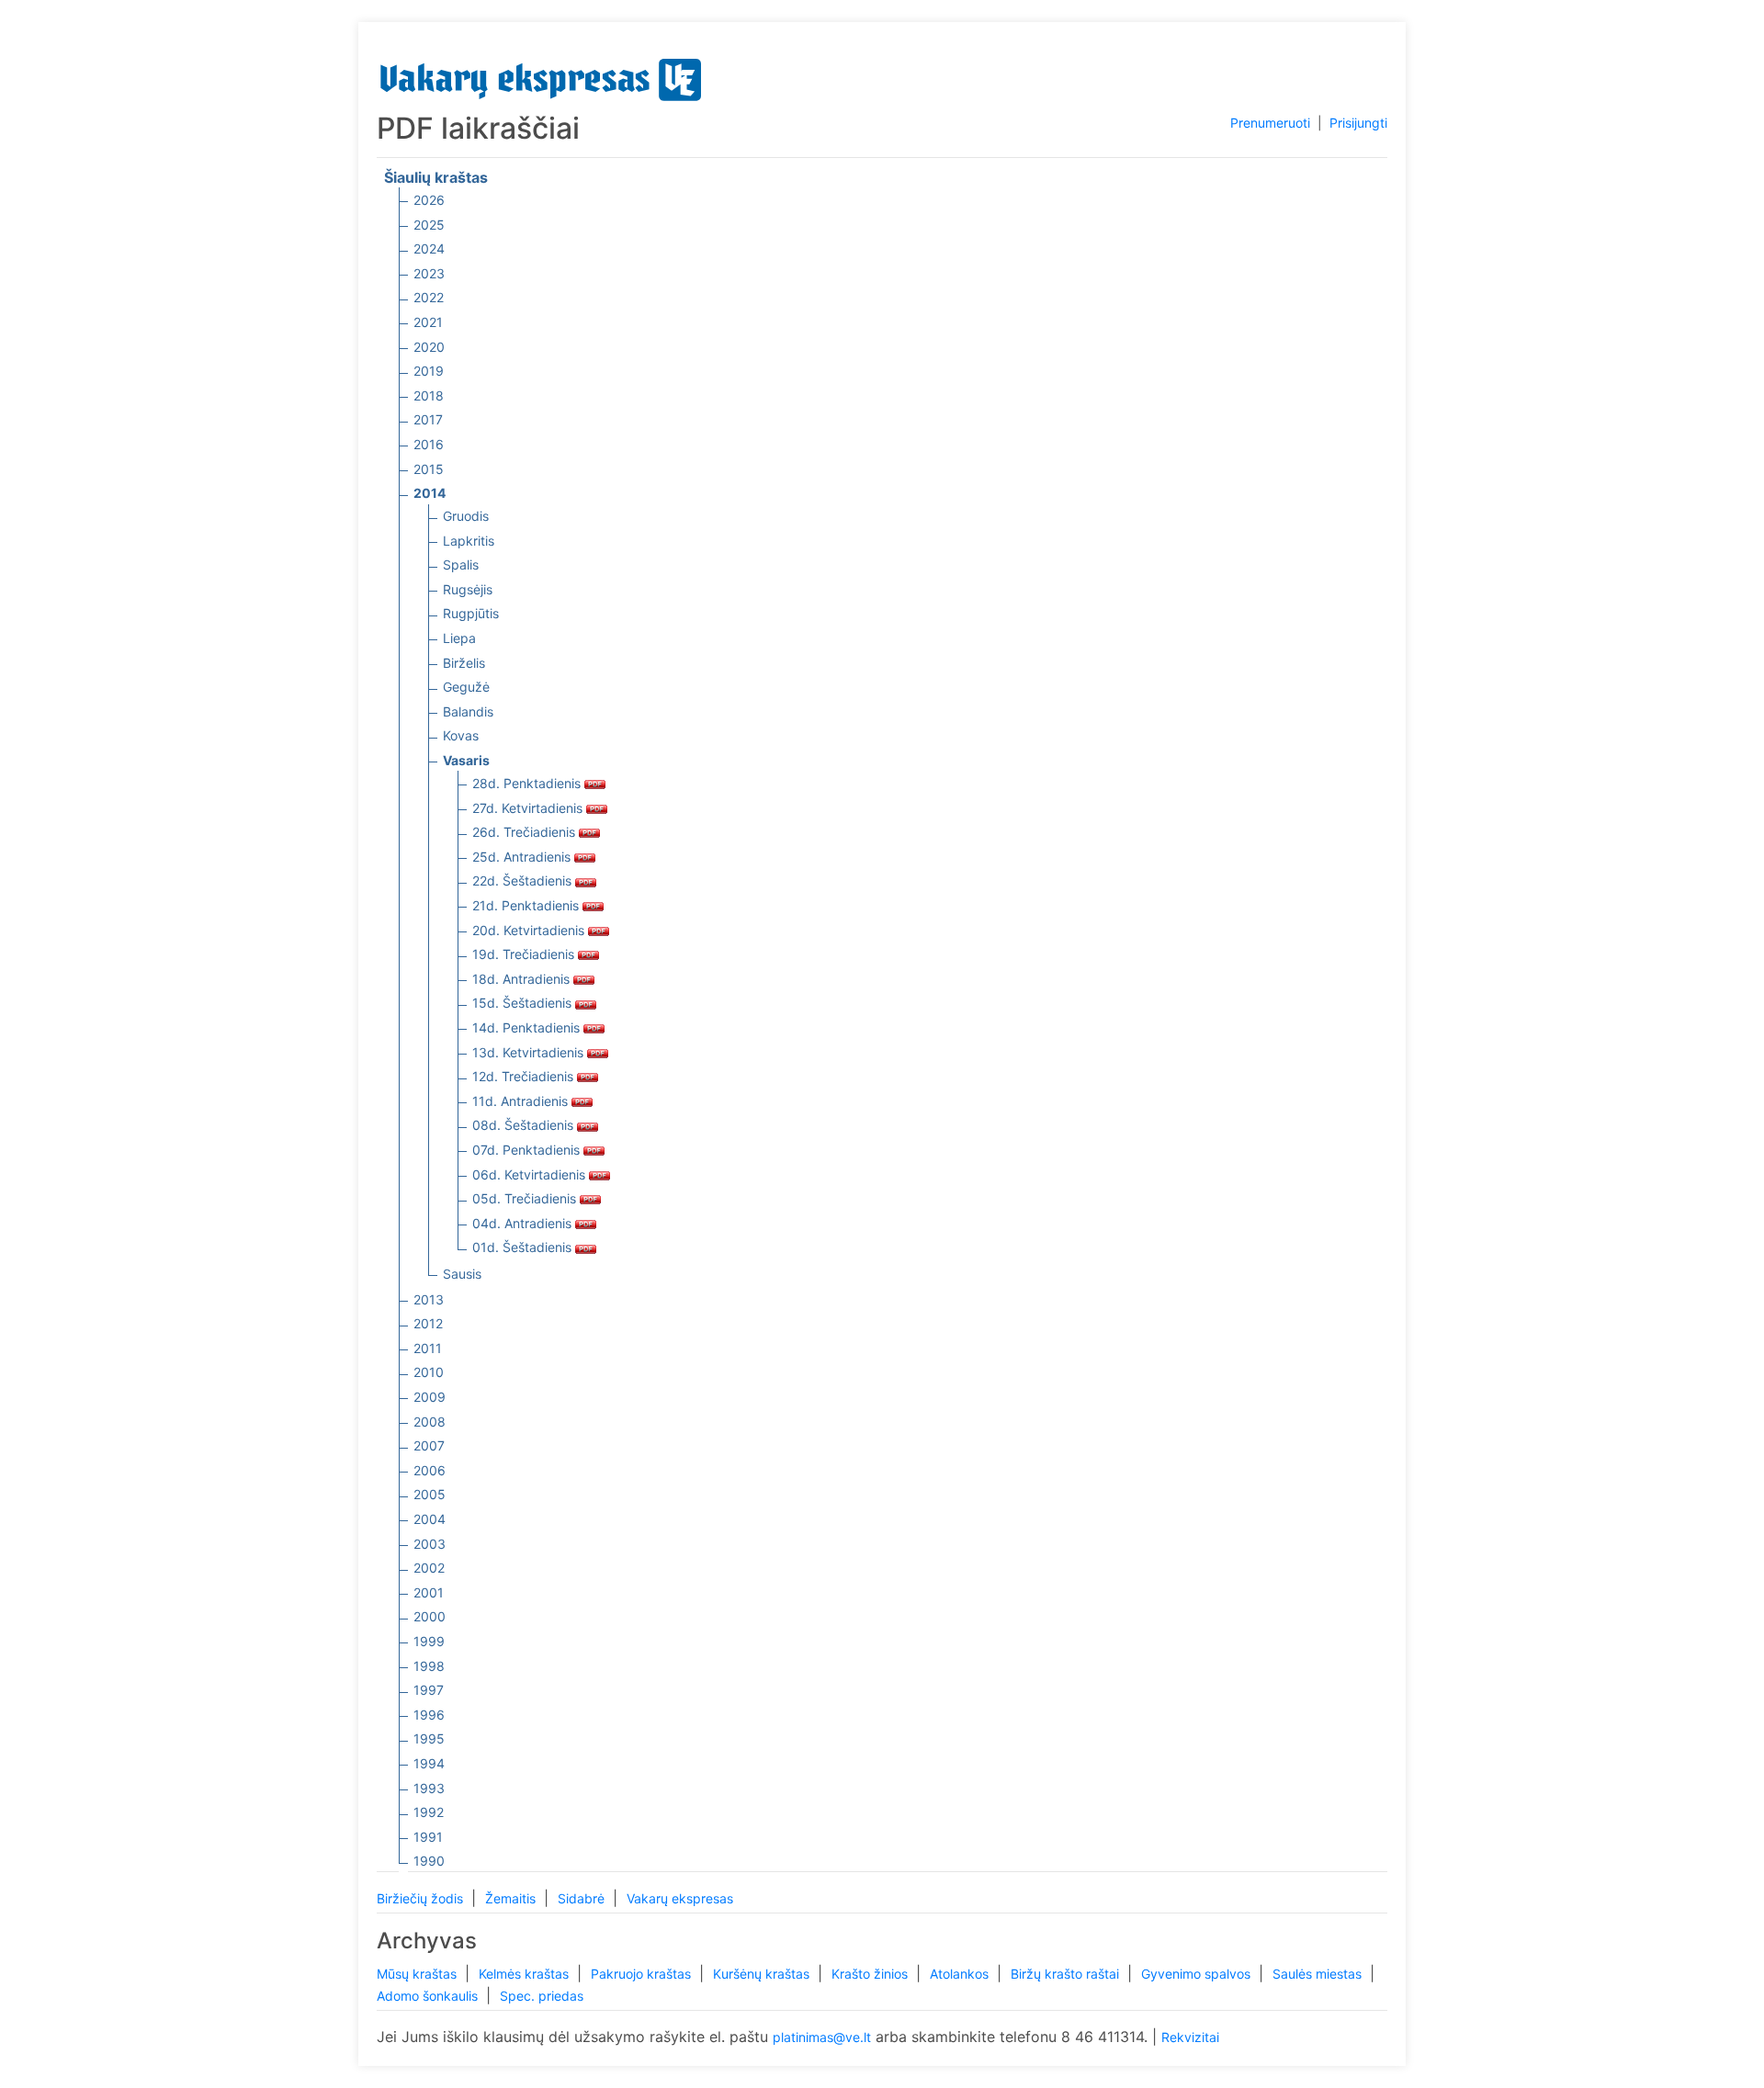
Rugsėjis (468, 589)
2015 (429, 469)
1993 (429, 1788)
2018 (429, 395)
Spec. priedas (542, 1996)
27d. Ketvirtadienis (529, 808)
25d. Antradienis (523, 857)
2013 (429, 1299)
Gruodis (466, 516)
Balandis (468, 711)
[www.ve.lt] (541, 76)
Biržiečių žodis (422, 1898)
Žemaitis (512, 1898)
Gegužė (466, 687)
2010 (429, 1372)
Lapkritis (469, 541)
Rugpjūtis (471, 613)
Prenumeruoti (1270, 123)
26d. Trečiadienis (526, 832)
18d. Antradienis (523, 979)
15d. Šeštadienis (524, 1003)
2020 (429, 347)
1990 (429, 1861)
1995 (429, 1738)
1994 (429, 1763)
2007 (429, 1445)
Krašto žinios (871, 1974)
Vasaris (466, 760)
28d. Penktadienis (528, 783)
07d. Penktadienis (528, 1150)
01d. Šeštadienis (524, 1247)
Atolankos (961, 1974)
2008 (430, 1422)
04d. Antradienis (524, 1223)
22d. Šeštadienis (524, 880)
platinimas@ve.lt (822, 2037)
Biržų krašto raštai (1067, 1974)
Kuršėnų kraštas (763, 1974)
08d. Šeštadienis (525, 1125)
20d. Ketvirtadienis (530, 930)
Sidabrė (583, 1898)
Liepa (459, 638)
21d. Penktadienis (527, 905)
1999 (429, 1641)
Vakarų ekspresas (680, 1898)
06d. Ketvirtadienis (531, 1174)
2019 (429, 371)
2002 (429, 1568)
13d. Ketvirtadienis (530, 1052)
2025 (429, 225)
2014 (430, 493)
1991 (428, 1837)
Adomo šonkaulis (429, 1996)
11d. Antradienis (522, 1101)
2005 (430, 1494)
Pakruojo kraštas (643, 1974)
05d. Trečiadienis (526, 1198)
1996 (429, 1715)
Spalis (461, 564)
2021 (428, 322)
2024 (429, 248)
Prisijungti (1358, 123)
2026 (429, 200)
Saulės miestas (1319, 1974)
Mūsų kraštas (418, 1974)
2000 (430, 1616)
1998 (429, 1666)
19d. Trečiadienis (525, 954)
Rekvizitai (1190, 2037)
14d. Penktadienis (528, 1027)
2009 (430, 1397)
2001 (429, 1592)
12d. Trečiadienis (525, 1076)
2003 (430, 1544)
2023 (429, 273)
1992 (429, 1812)
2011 (428, 1348)
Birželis (464, 663)
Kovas (461, 735)
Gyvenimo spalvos (1198, 1974)
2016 (429, 444)
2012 (428, 1323)
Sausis (462, 1274)
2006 (430, 1470)
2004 (430, 1519)
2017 (428, 419)
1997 (429, 1690)
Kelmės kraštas (526, 1974)
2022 (429, 297)
